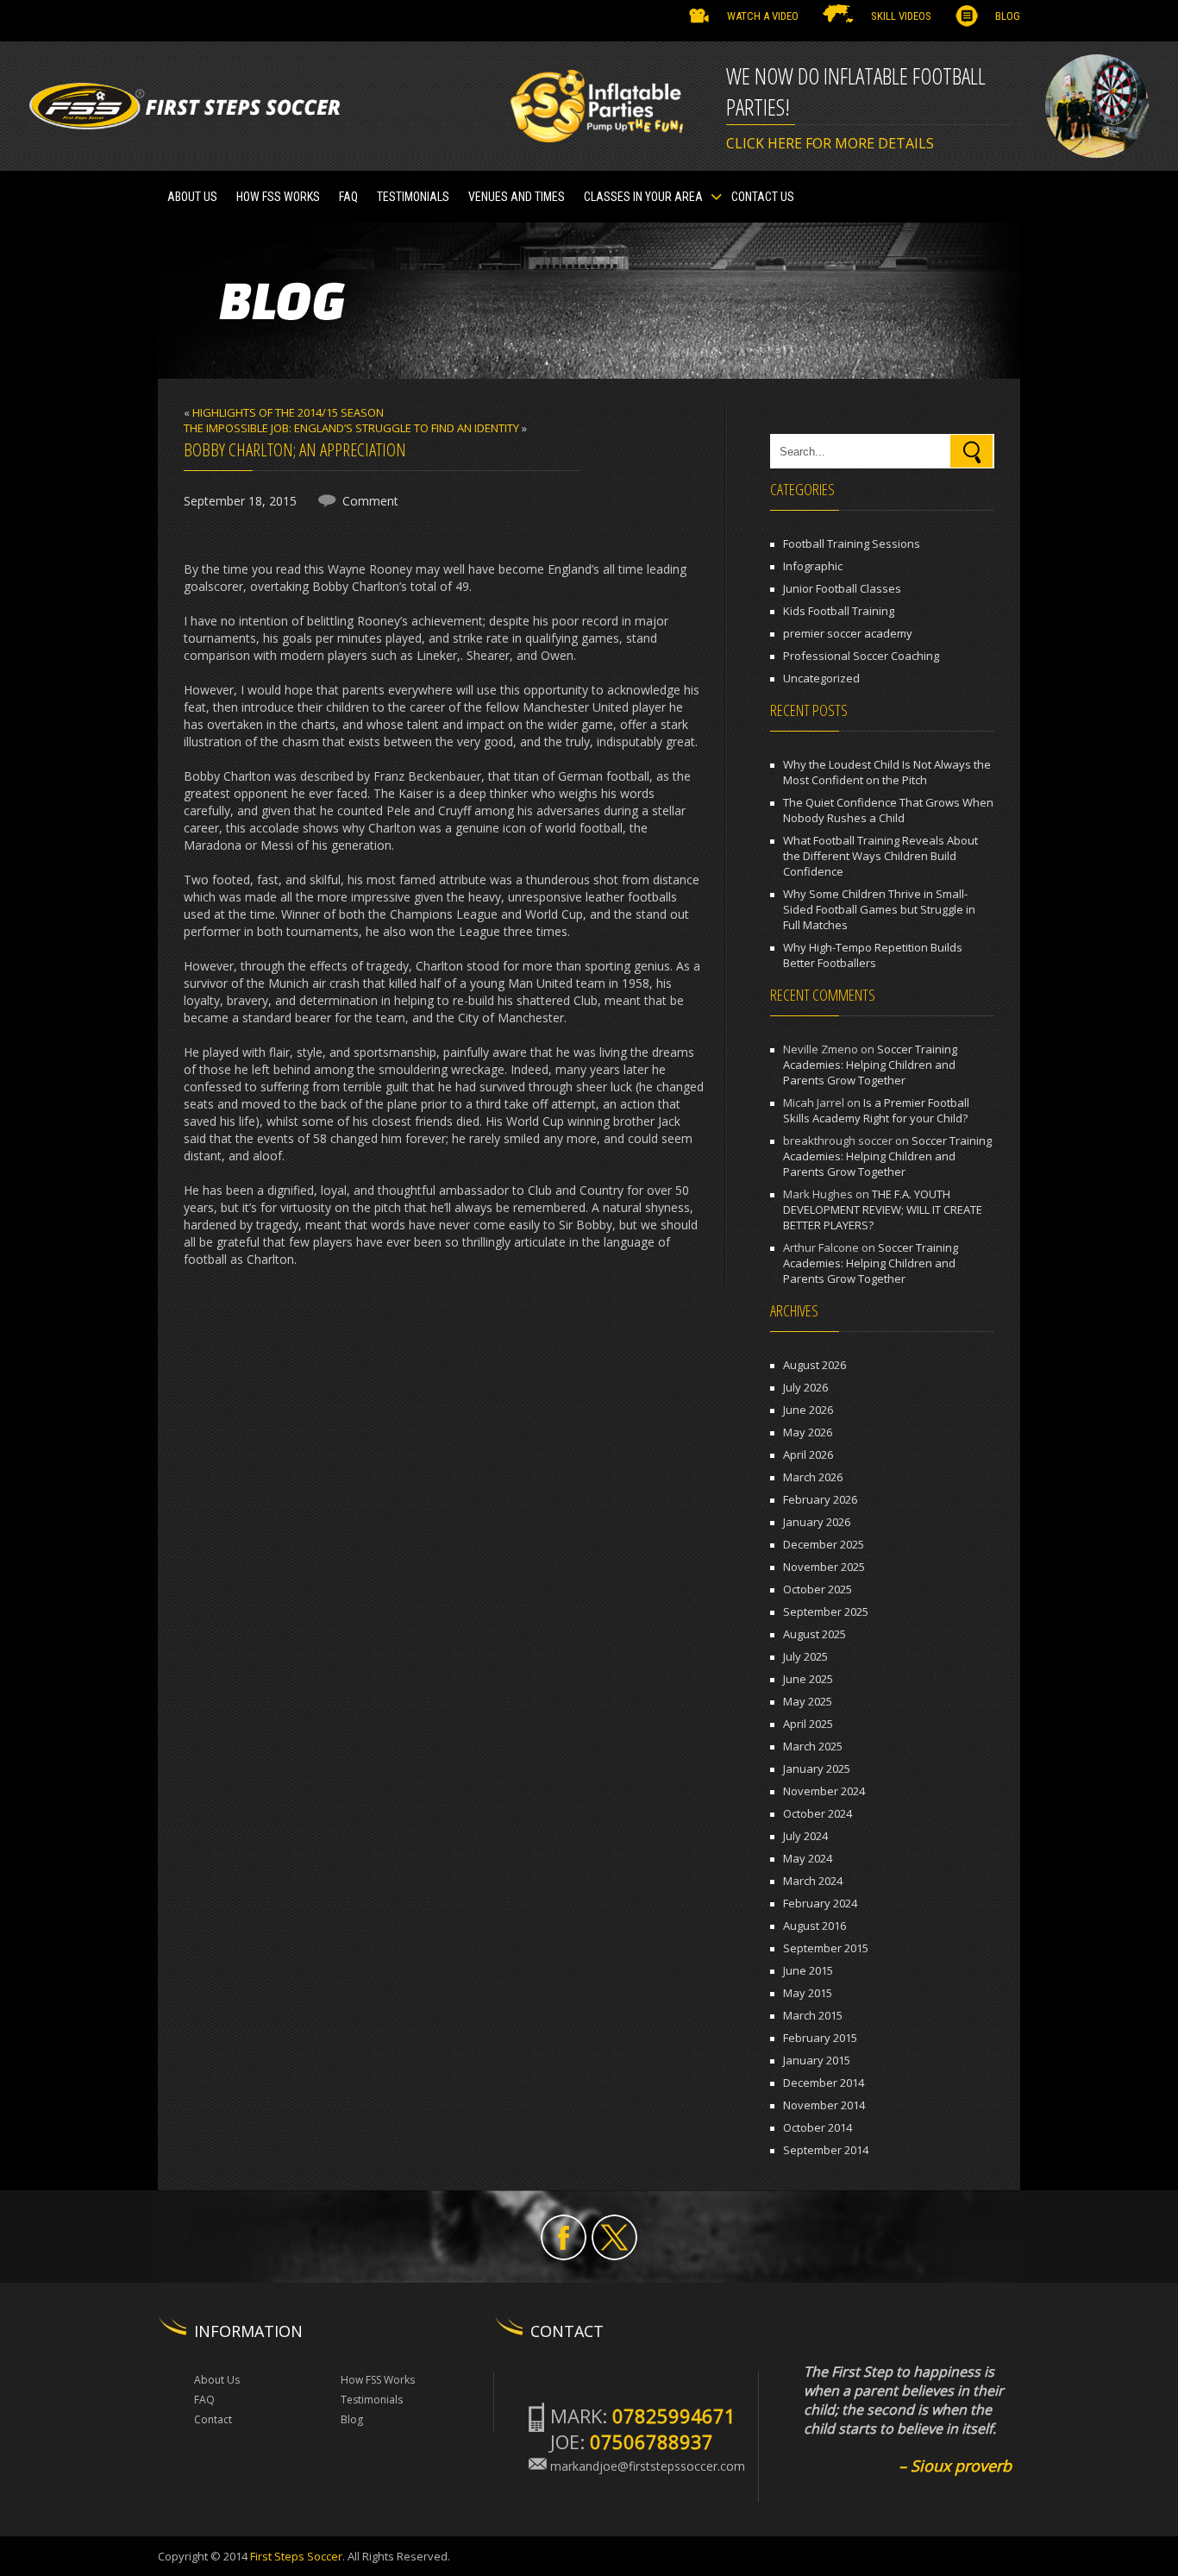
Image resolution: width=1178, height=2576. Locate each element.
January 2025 (817, 1769)
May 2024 (808, 1858)
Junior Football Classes (842, 588)
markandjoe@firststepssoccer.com (648, 2466)
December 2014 (824, 2083)
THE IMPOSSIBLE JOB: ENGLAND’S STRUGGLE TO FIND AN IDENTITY (351, 428)
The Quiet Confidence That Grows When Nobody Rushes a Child (888, 810)
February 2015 (820, 2038)
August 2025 (815, 1634)
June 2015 (808, 1970)
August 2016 (815, 1926)
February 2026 (820, 1499)
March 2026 (813, 1477)
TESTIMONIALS (413, 197)
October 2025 (818, 1589)
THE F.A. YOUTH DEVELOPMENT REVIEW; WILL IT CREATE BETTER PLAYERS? (883, 1209)
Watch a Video (763, 16)
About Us (192, 197)
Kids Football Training (839, 611)
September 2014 (826, 2150)
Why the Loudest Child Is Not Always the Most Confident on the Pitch (887, 772)
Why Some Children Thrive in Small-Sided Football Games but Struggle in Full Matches (879, 909)
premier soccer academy (848, 633)
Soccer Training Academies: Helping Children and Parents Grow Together (870, 1065)
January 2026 (817, 1522)
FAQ (348, 197)
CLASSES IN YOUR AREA (643, 197)
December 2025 (824, 1544)
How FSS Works (278, 197)
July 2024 (805, 1836)
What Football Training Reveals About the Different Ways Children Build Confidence (880, 856)
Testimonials (372, 2400)
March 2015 (813, 2015)
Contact (213, 2419)
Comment (370, 501)
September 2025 (826, 1612)
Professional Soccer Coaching (861, 656)
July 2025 (805, 1656)
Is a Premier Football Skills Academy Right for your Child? (876, 1110)
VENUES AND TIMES (517, 197)
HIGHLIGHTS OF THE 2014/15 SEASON (288, 412)
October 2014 (818, 2127)
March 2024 (813, 1881)
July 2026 (805, 1387)
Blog (1008, 16)
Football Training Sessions (852, 543)
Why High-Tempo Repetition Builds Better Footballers (873, 955)
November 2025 (824, 1567)
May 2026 (808, 1432)
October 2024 (818, 1813)
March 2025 (813, 1746)
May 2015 (808, 1993)
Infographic (813, 566)
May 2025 (808, 1701)
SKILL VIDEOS (901, 16)
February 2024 (820, 1903)
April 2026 (808, 1454)
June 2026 (808, 1410)
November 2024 (824, 1791)
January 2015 (817, 2060)
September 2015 (826, 1948)
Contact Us (763, 197)
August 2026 (815, 1365)
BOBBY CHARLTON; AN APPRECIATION (295, 449)
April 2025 (808, 1724)
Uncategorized (821, 678)
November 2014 (824, 2105)
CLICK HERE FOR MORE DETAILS (830, 143)
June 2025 (808, 1679)
